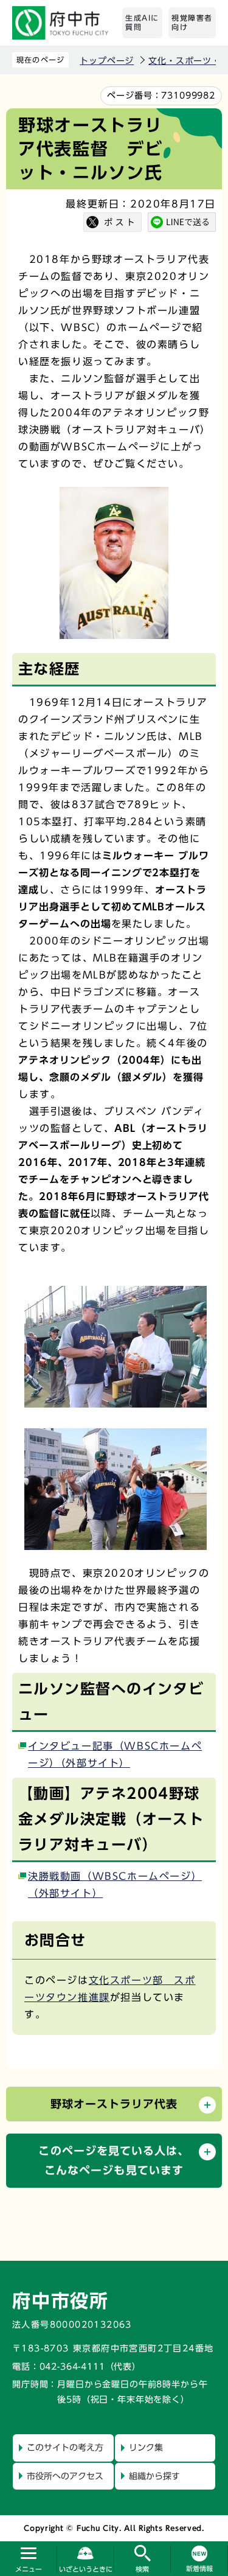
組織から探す (154, 2476)
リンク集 (146, 2448)
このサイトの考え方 (65, 2448)
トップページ (107, 61)
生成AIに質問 (142, 23)
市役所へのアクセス (65, 2476)
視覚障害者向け (192, 23)
